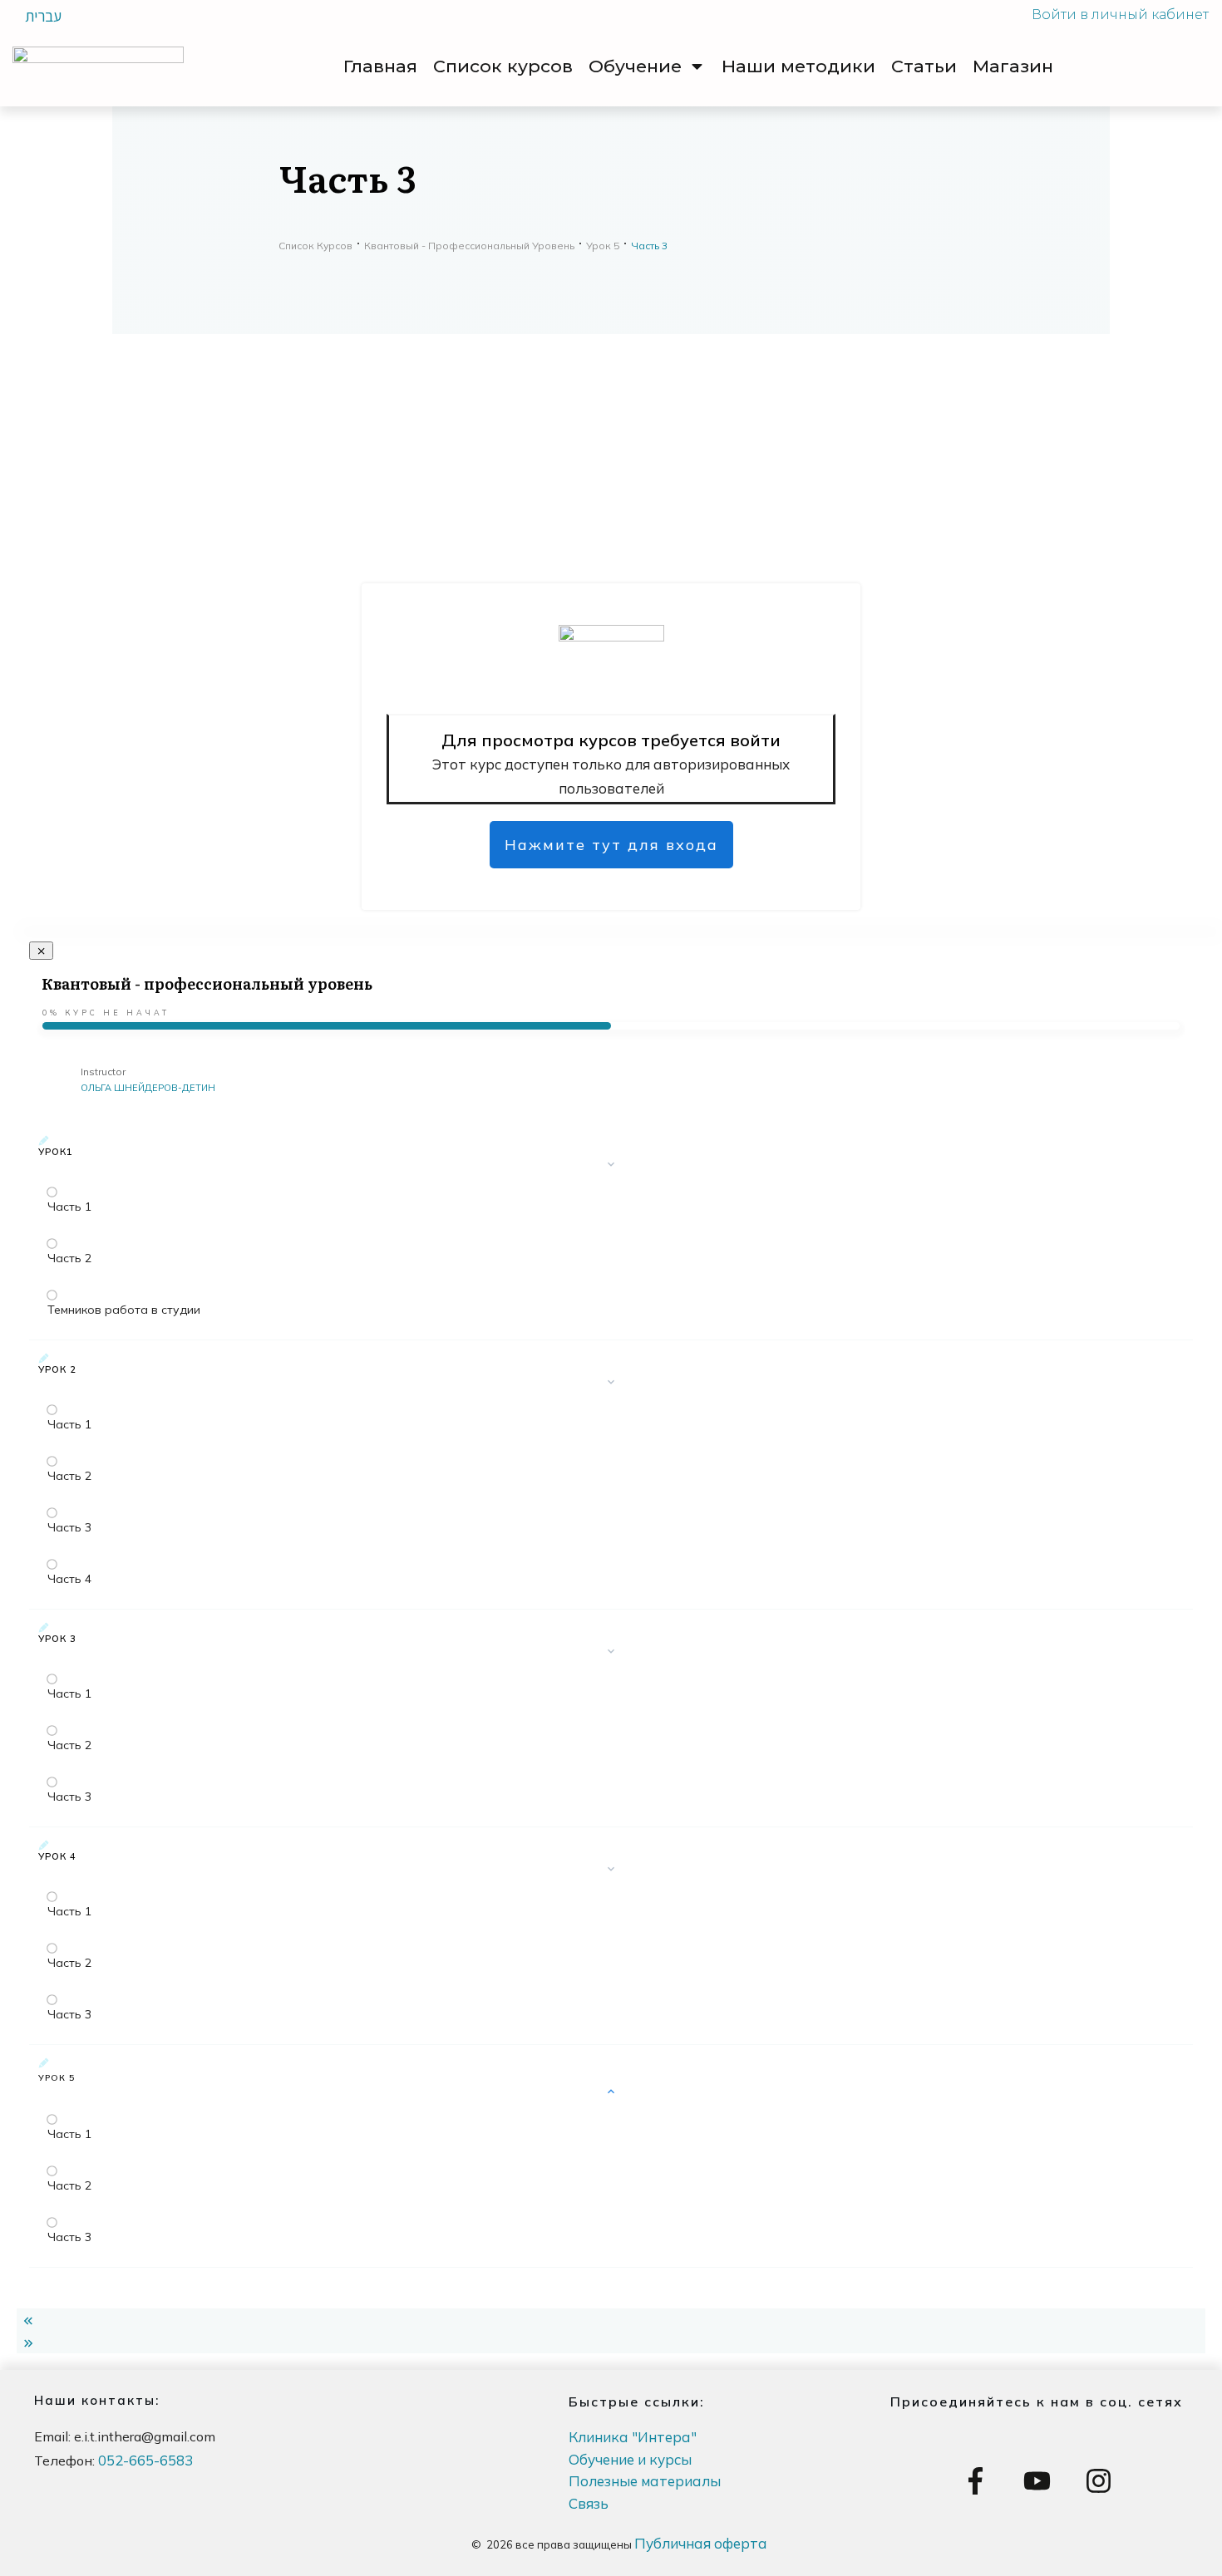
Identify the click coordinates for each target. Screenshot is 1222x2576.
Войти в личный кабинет (1120, 15)
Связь (589, 2503)
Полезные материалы (645, 2481)
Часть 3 (69, 1527)
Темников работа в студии (124, 1310)
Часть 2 (69, 1258)
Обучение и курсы (630, 2459)
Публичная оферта (701, 2543)
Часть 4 (69, 1579)
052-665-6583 (145, 2460)
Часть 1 (69, 1207)
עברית (43, 16)
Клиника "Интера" (633, 2437)
